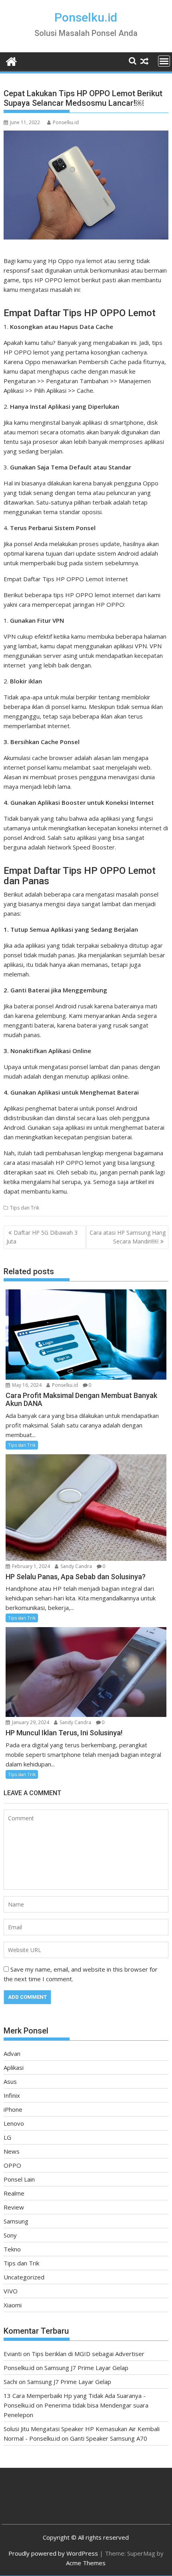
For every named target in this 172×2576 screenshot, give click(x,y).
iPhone (13, 2109)
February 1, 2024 (30, 1566)
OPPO (12, 2165)
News (12, 2151)
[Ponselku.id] (11, 60)
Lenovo (14, 2123)
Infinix (12, 2095)
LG (7, 2137)
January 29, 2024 (30, 1722)
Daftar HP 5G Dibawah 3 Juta (42, 1237)
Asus (10, 2081)
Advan (12, 2053)
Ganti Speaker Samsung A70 (109, 2438)
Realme (14, 2193)
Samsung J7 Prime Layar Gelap (86, 2368)
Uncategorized (24, 2277)
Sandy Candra (76, 1566)
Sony (10, 2235)
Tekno (12, 2249)
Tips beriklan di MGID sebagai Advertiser (88, 2354)
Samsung (16, 2221)
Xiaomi (13, 2305)
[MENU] (164, 61)
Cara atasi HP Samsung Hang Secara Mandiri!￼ (128, 1237)
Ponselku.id (86, 17)
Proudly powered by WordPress (53, 2553)
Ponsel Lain (19, 2179)
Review (14, 2207)
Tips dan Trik (25, 1208)
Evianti (13, 2354)
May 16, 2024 (26, 1385)
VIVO (11, 2291)
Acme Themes (86, 2563)
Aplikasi (14, 2067)
